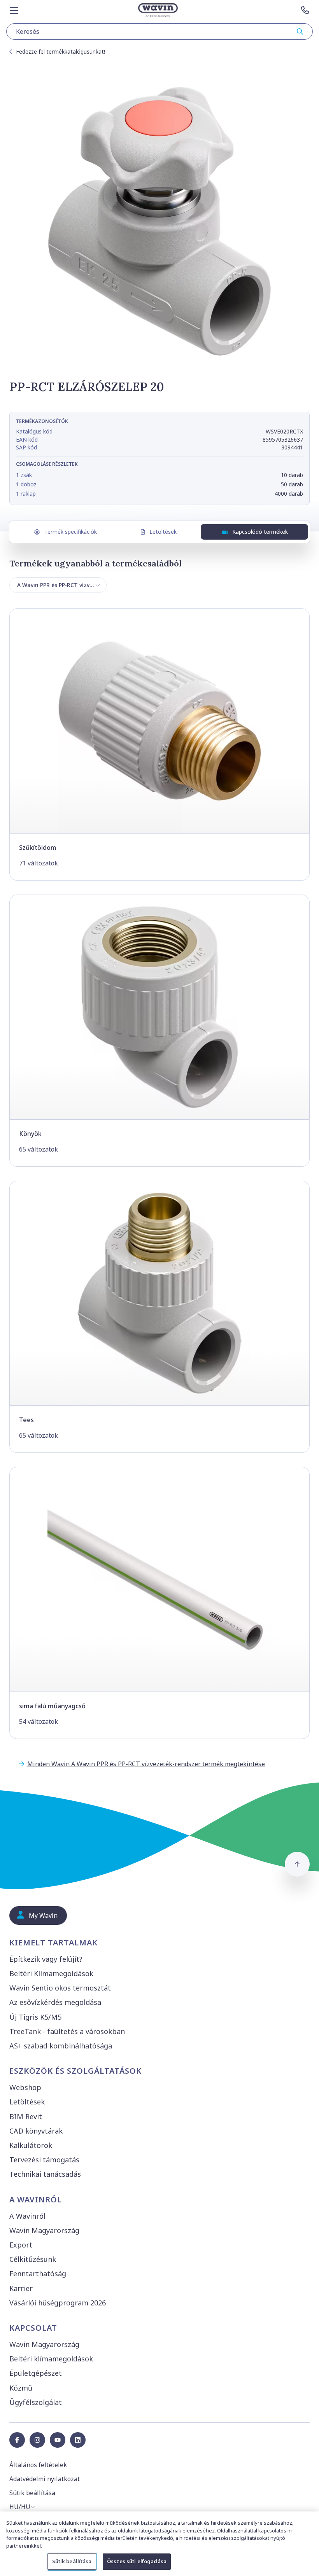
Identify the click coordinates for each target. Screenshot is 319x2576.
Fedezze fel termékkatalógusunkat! (60, 52)
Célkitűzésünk (33, 2259)
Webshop (25, 2087)
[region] (159, 2544)
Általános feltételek (38, 2465)
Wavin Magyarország (44, 2230)
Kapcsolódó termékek (260, 532)
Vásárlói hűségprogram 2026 (58, 2303)
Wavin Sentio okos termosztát (60, 1988)
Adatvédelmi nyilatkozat (45, 2479)
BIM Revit (26, 2116)
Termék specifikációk (71, 532)
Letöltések (163, 532)
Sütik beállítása (72, 2561)
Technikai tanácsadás (45, 2174)
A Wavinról (27, 2216)
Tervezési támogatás (44, 2160)
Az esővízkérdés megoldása (55, 2002)
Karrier (21, 2288)
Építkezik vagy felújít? (46, 1959)
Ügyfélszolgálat (36, 2402)
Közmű (21, 2388)
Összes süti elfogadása (137, 2561)
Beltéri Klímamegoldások (51, 1973)
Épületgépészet (36, 2373)
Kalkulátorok (31, 2145)
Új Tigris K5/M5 (35, 2017)
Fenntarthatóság (38, 2274)
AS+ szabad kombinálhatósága (61, 2046)
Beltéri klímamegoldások (51, 2359)
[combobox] (159, 31)
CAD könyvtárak (36, 2131)
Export (21, 2245)
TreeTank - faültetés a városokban (67, 2031)
